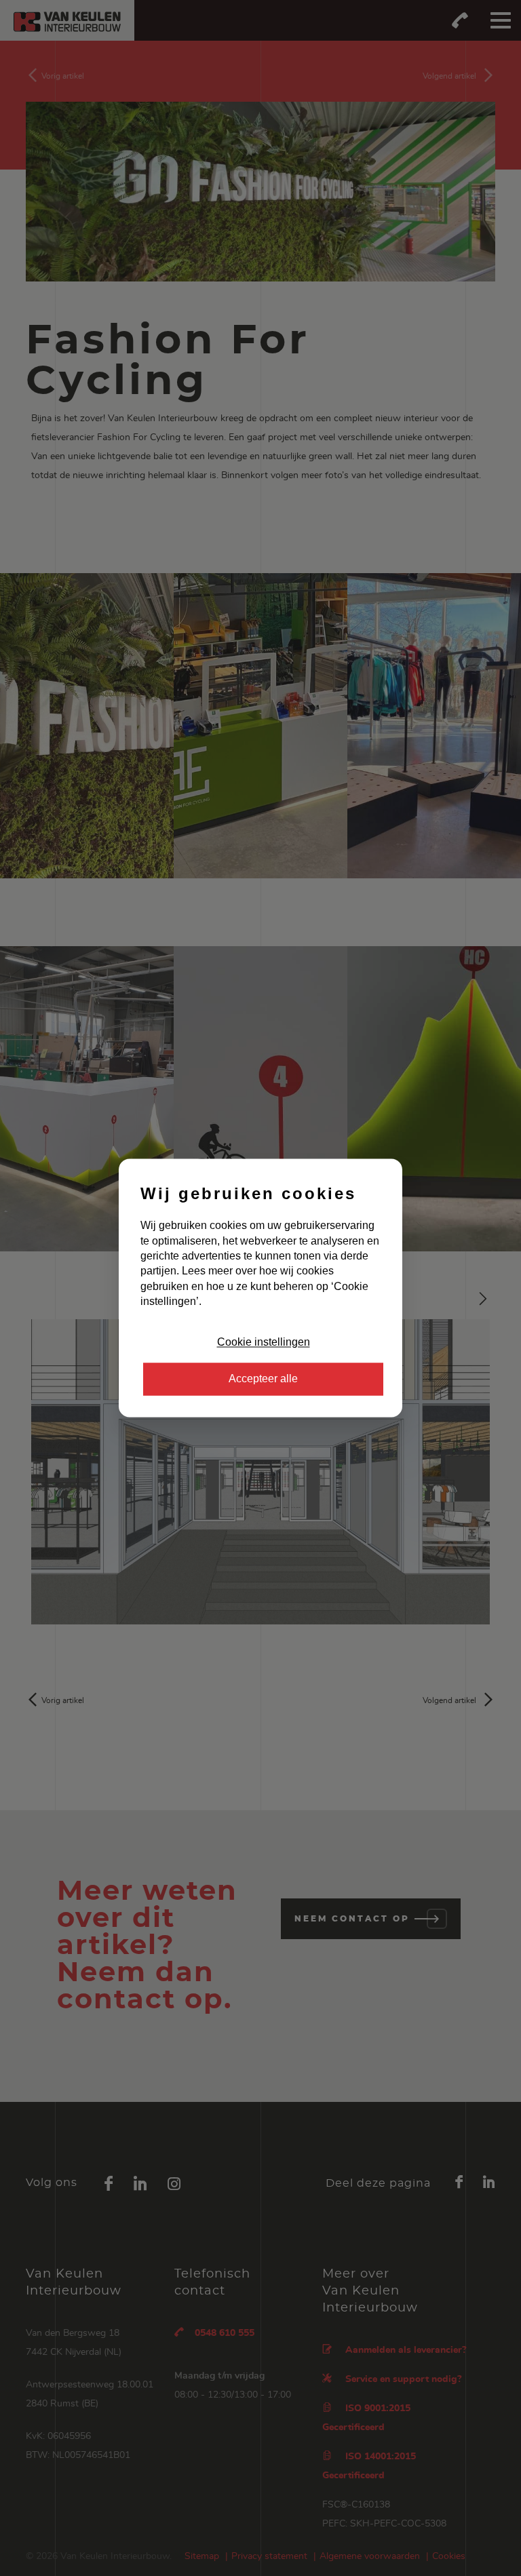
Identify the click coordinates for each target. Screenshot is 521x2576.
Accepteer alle (263, 1379)
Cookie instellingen (264, 1342)
